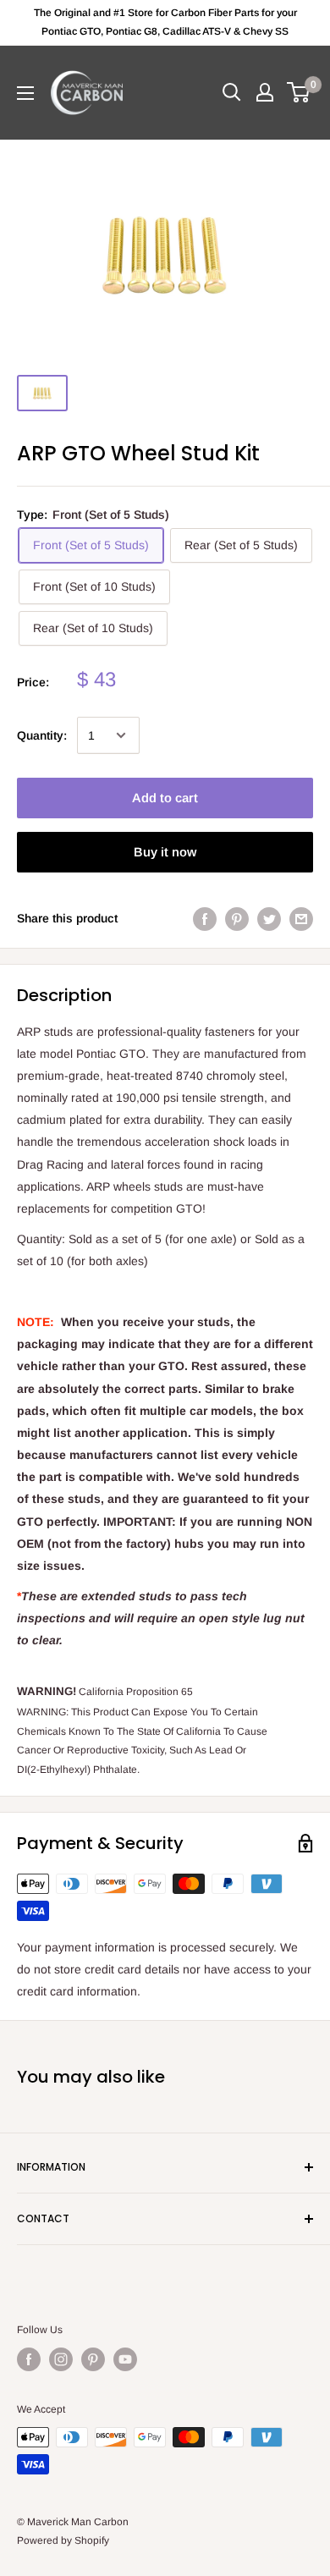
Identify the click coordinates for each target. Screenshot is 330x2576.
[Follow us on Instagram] (61, 2359)
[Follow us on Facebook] (29, 2359)
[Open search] (232, 92)
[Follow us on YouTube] (125, 2359)
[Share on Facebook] (205, 918)
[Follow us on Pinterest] (93, 2359)
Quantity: (42, 735)
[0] (299, 92)
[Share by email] (301, 918)
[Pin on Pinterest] (237, 918)
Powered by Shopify (63, 2540)
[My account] (265, 92)
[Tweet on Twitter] (269, 918)
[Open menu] (25, 93)
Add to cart (165, 798)
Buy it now (165, 852)
